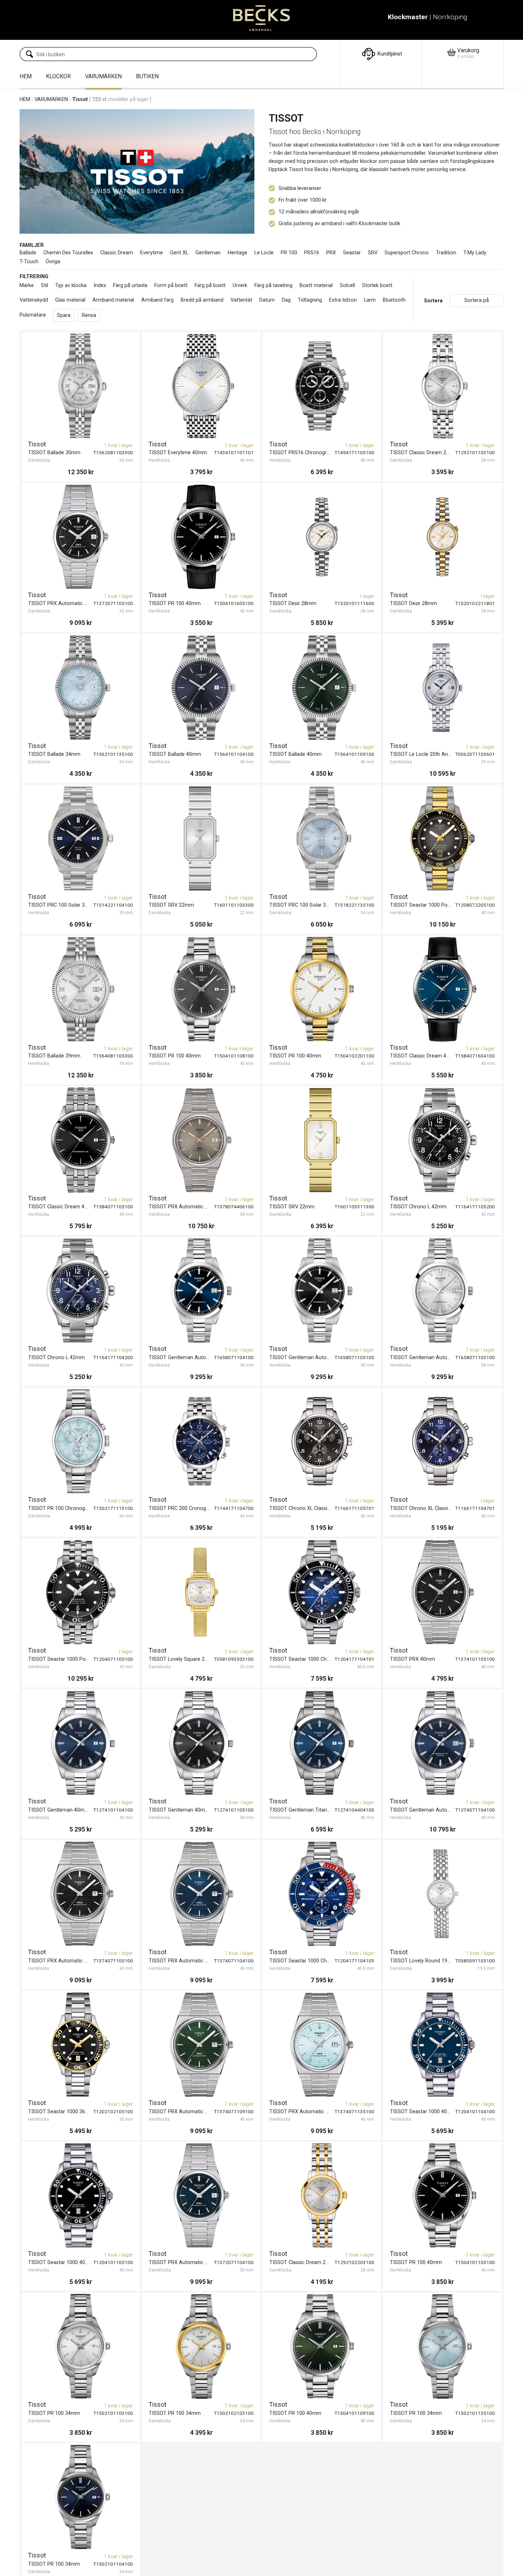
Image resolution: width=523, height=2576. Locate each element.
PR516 (312, 253)
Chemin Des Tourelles (68, 253)
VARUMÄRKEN (103, 76)
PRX (331, 253)
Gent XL (179, 253)
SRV (373, 253)
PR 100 (289, 253)
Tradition (446, 253)
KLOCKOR (58, 76)
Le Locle (264, 253)
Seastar (352, 253)
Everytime (152, 253)
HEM (26, 76)
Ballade (28, 253)
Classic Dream (117, 253)
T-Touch (29, 262)
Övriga (53, 262)
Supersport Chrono (407, 253)
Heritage (237, 253)
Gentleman (208, 253)
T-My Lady (475, 253)
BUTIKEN (147, 76)
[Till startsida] (262, 20)
